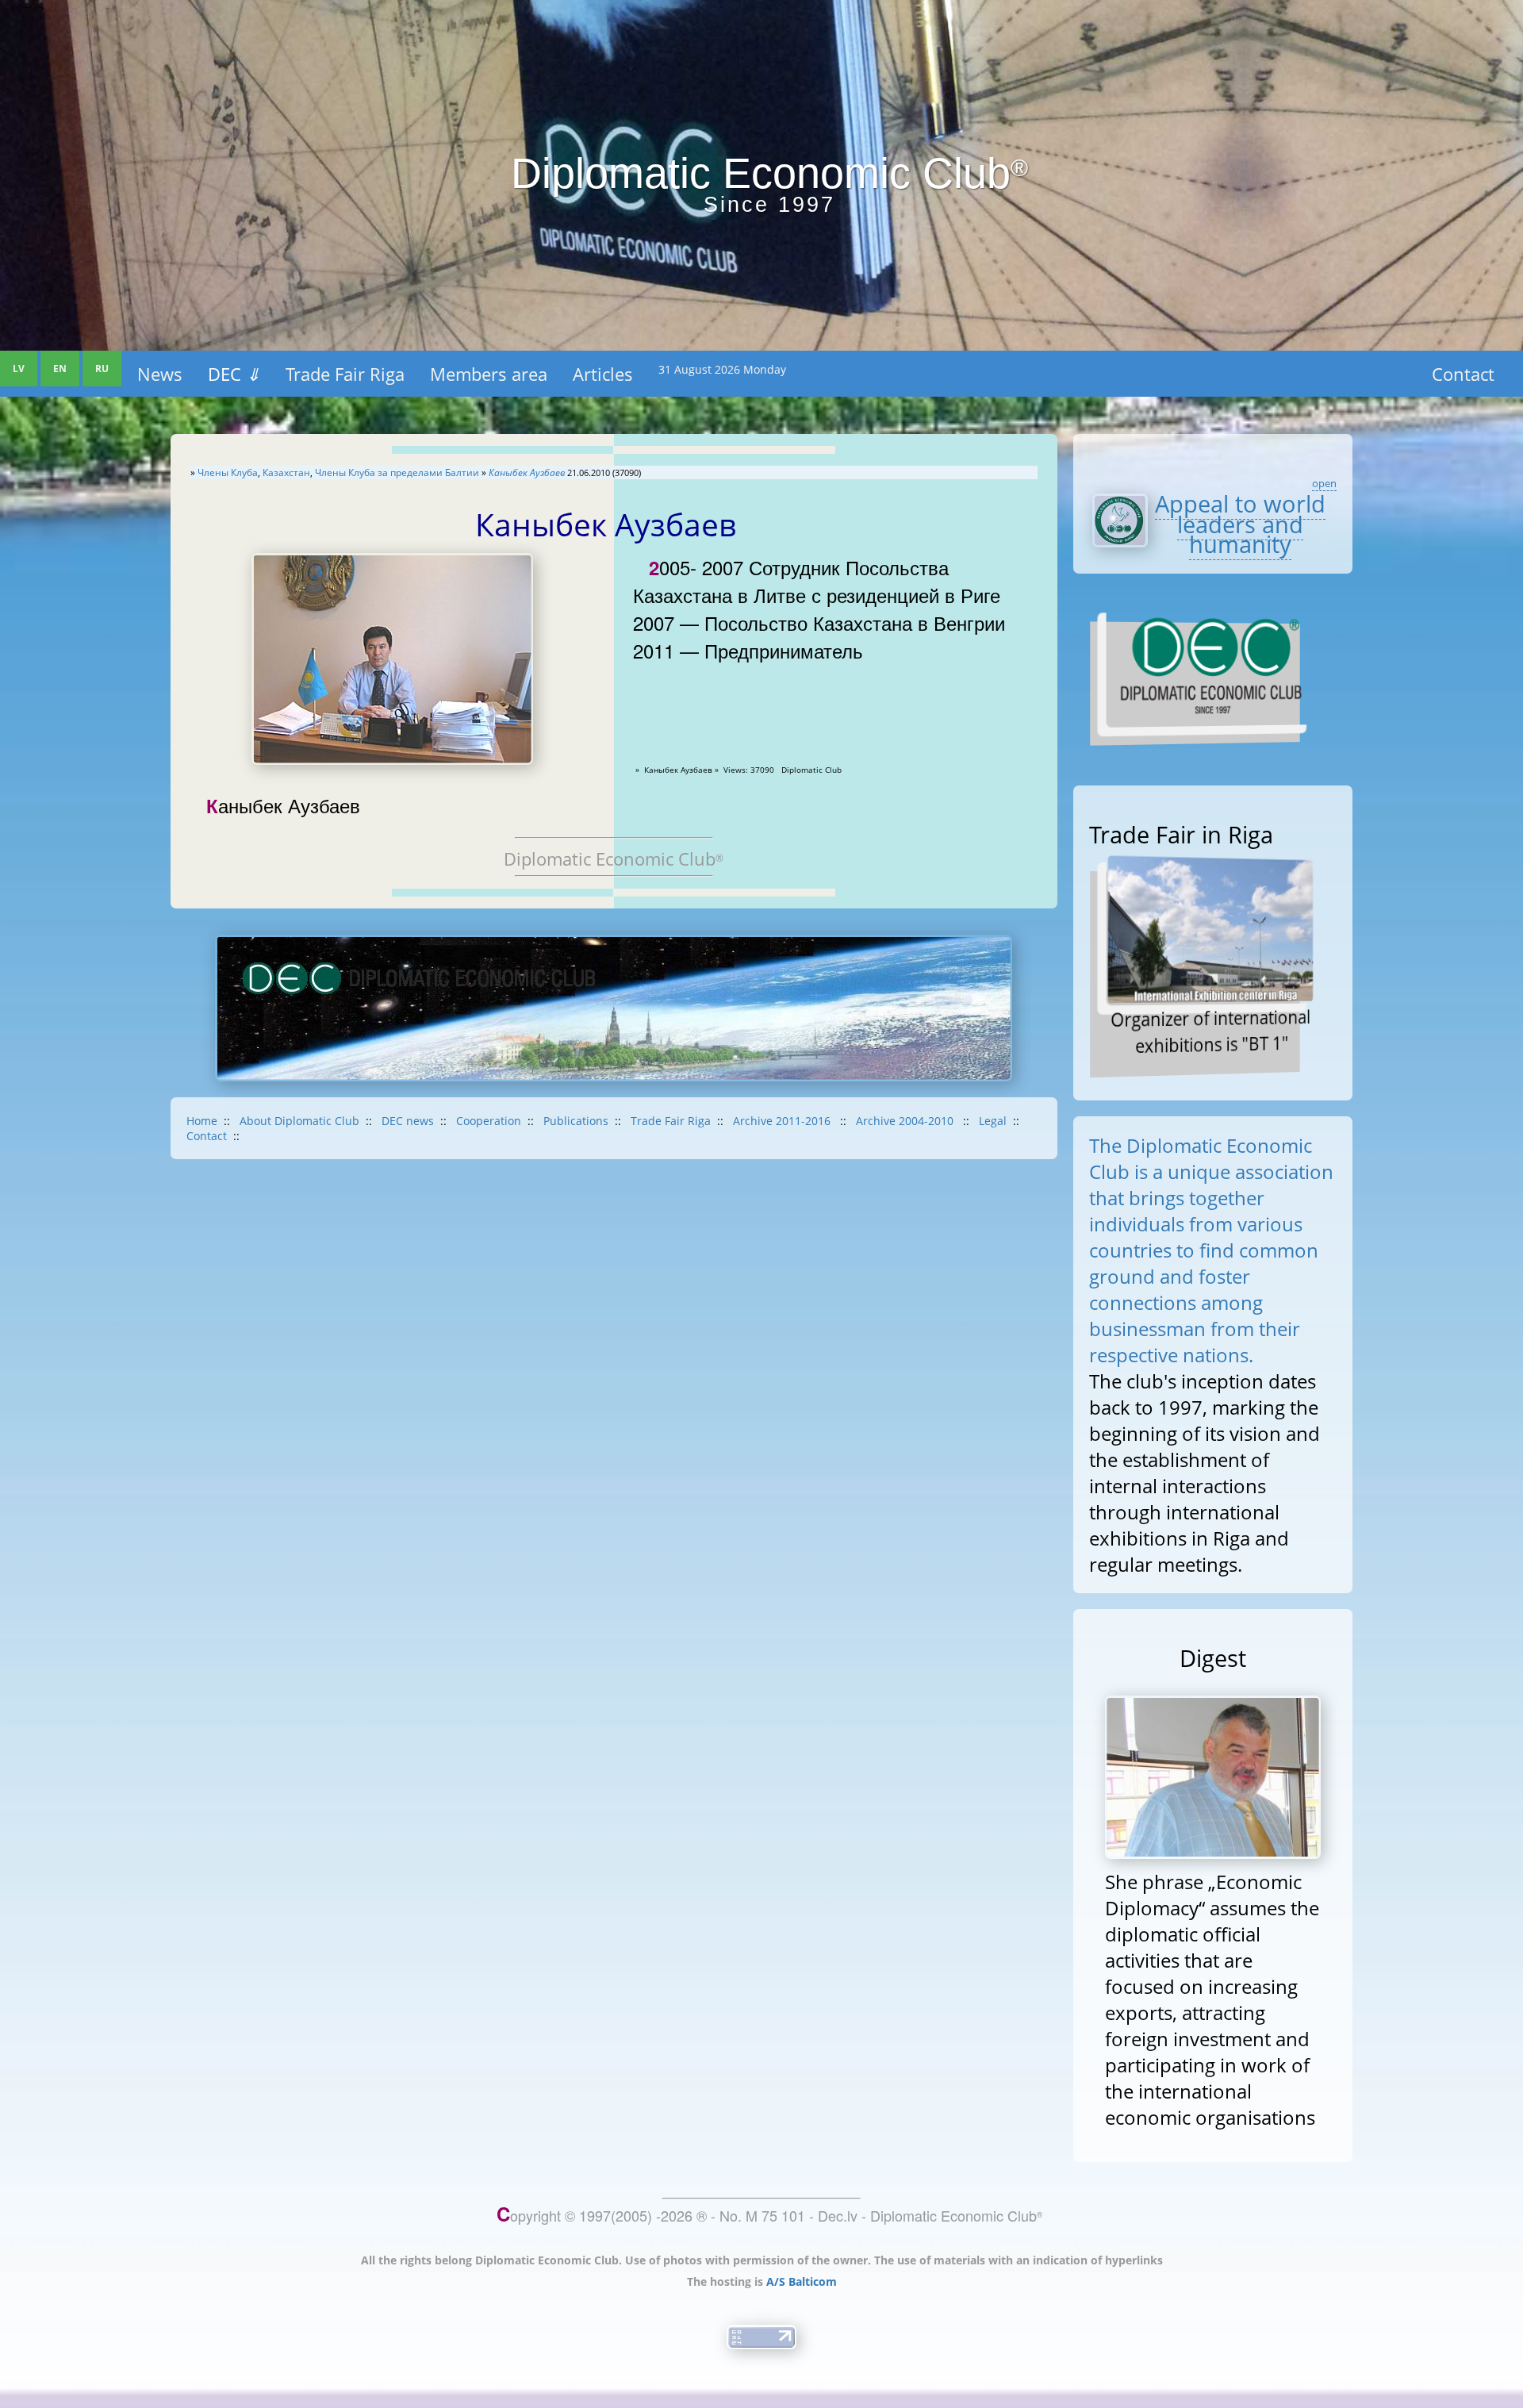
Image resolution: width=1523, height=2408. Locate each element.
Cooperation (489, 1121)
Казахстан (286, 472)
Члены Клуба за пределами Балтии (397, 472)
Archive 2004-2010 (906, 1121)
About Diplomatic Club (299, 1121)
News (160, 374)
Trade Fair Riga (345, 374)
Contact (1463, 374)
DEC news (408, 1121)
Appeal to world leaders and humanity (1240, 524)
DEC (234, 374)
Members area (489, 374)
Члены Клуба (228, 472)
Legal (993, 1121)
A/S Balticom (802, 2281)
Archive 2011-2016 (783, 1121)
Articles (603, 374)
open (1324, 483)
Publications (576, 1121)
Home (202, 1121)
